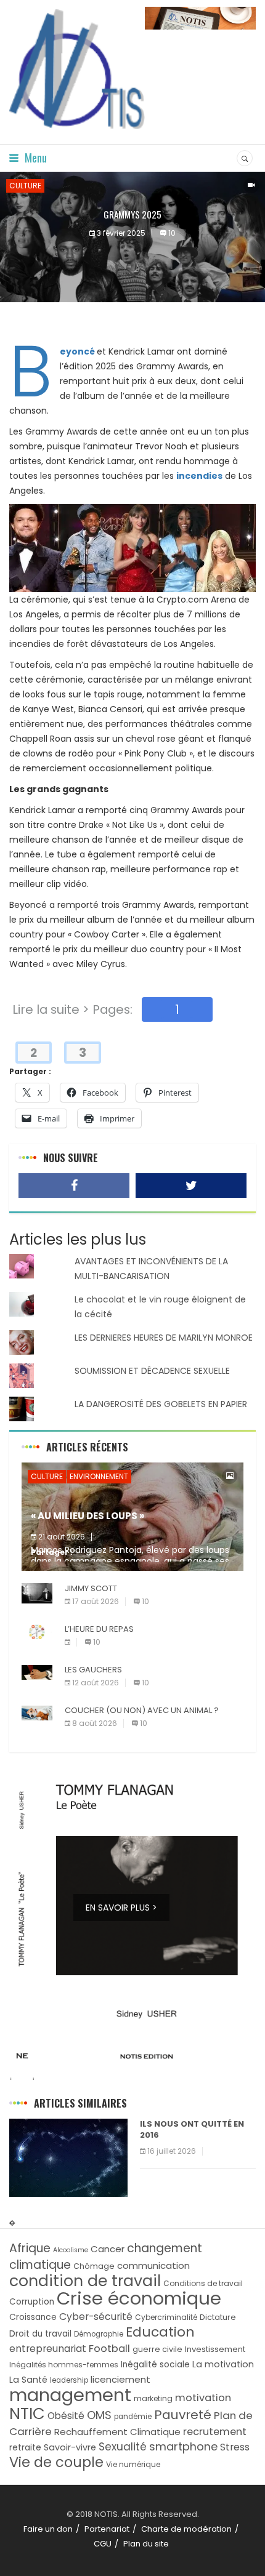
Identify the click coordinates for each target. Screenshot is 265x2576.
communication (153, 2265)
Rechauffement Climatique (117, 2432)
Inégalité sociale (155, 2365)
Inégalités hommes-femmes (64, 2365)
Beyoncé (78, 351)
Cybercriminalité (166, 2317)
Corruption (32, 2302)
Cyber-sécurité (96, 2317)
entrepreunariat (48, 2349)
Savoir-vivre (70, 2447)
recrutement (215, 2432)
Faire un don (48, 2529)
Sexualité (123, 2447)
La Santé (28, 2380)
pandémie (133, 2417)
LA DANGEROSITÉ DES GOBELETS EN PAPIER (161, 1404)
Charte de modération (186, 2529)
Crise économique (139, 2298)
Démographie (99, 2334)
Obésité (66, 2416)
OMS (99, 2415)
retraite (25, 2448)
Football (109, 2349)
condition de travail (85, 2281)
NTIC (27, 2413)
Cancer (108, 2249)
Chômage (94, 2266)
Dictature (218, 2317)
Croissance (33, 2317)
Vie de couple (56, 2462)
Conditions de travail (203, 2283)
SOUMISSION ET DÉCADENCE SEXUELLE (152, 1371)
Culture (25, 186)
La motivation (223, 2364)
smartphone (183, 2446)
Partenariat (107, 2529)
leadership (69, 2380)
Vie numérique (133, 2464)
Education (160, 2332)
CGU (103, 2544)
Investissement (215, 2349)
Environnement (99, 1476)
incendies (199, 476)
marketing (153, 2398)
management (70, 2395)
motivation (203, 2398)
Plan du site (146, 2544)
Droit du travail (40, 2334)
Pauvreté (183, 2415)
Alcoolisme (71, 2250)
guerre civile (157, 2349)
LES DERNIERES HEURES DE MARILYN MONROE (164, 1338)
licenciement (120, 2379)
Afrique (30, 2248)
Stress (235, 2447)
